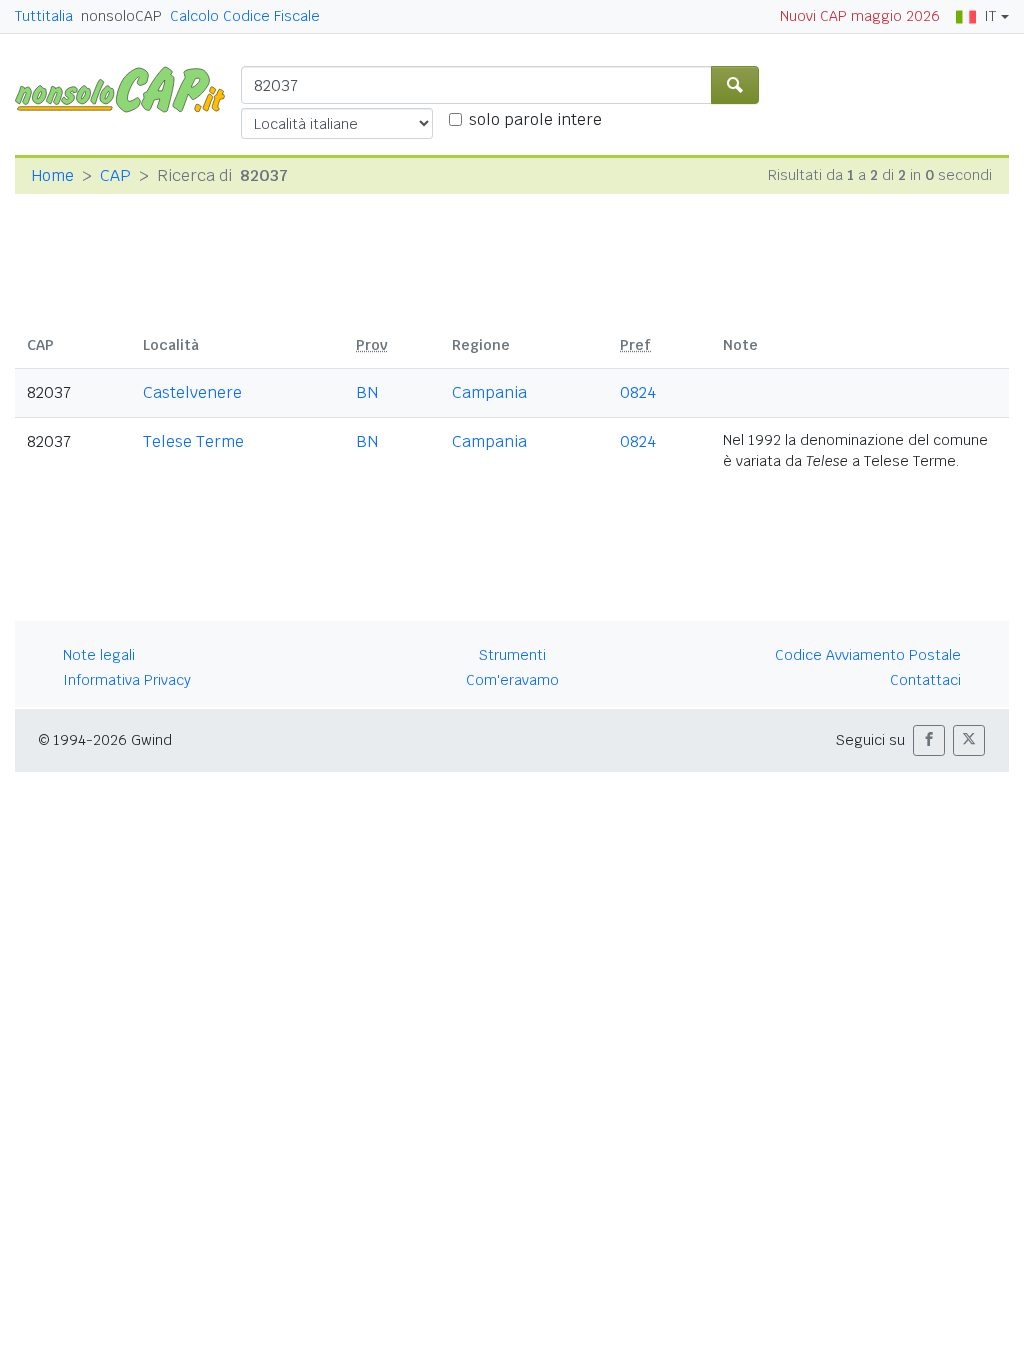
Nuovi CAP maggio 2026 (860, 16)
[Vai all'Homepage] (128, 88)
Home (52, 175)
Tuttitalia (44, 16)
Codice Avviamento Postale (868, 655)
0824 (638, 392)
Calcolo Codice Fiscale (245, 16)
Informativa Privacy (127, 680)
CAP (115, 175)
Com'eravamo (512, 680)
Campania (489, 392)
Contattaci (925, 680)
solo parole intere (535, 119)
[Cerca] (735, 85)
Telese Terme (193, 441)
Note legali (99, 655)
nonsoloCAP (121, 16)
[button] (929, 740)
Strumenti (512, 655)
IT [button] (990, 16)
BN (367, 392)
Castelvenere (192, 392)
